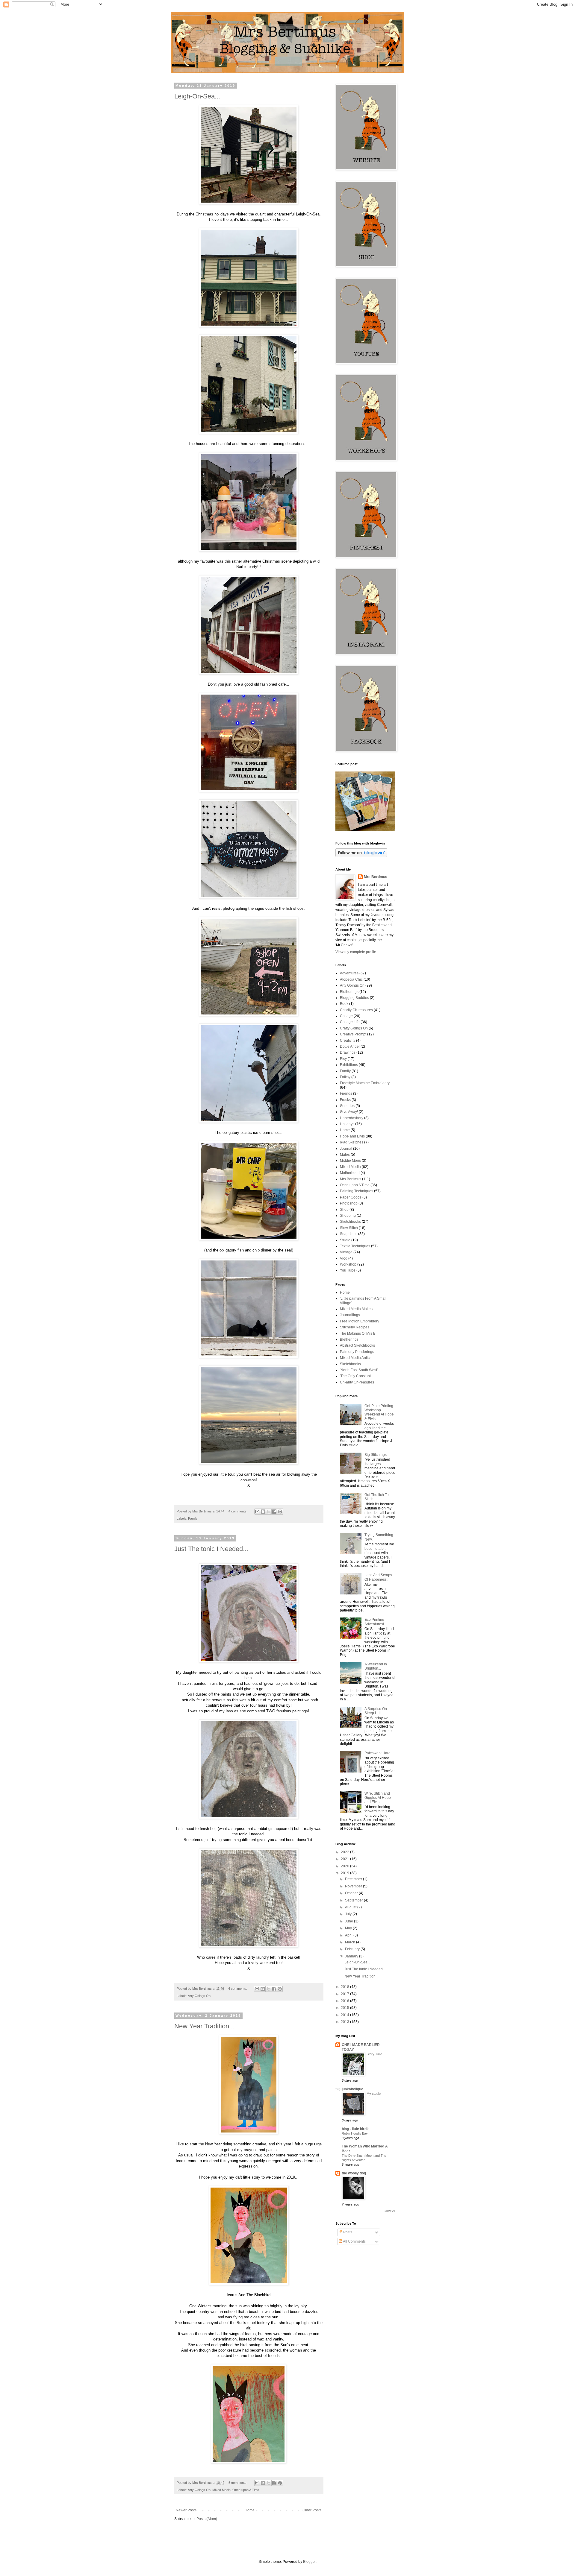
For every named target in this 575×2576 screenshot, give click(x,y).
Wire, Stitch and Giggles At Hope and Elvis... (378, 1798)
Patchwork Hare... (379, 1753)
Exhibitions (349, 1065)
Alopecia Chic (351, 979)
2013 (345, 2022)
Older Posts (312, 2510)
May (349, 1928)
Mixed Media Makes (356, 1309)
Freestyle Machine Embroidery (365, 1083)
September (354, 1900)
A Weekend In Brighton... (376, 1666)
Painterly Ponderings (357, 1352)
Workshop (348, 1264)
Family (193, 1518)
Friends (346, 1093)
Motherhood (350, 1173)
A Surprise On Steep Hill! (376, 1711)
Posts (347, 2232)
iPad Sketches (352, 1142)
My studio (374, 2094)
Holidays (347, 1124)
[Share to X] (269, 1512)
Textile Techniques (355, 1246)
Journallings (350, 1315)
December (354, 1879)
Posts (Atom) (207, 2519)
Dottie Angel (350, 1046)
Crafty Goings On (354, 1028)
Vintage (346, 1252)
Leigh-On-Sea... (197, 96)
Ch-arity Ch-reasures (357, 1382)
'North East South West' (359, 1370)
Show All (390, 2211)
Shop (344, 1210)
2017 (345, 1994)
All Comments (354, 2241)
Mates (345, 1155)
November (354, 1886)
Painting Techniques (357, 1191)
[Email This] (257, 1512)
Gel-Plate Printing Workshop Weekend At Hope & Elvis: (379, 1412)
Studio (345, 1240)
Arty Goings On (199, 1996)
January (352, 1956)
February (353, 1949)
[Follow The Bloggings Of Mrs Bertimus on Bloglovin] (361, 856)
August (351, 1907)
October (352, 1893)
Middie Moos (350, 1161)
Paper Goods (351, 1197)
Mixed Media (221, 2490)
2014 (345, 2015)
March (351, 1942)
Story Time (374, 2054)
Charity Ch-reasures (356, 1010)
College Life (350, 1022)
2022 (345, 1852)
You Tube (348, 1270)
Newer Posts (186, 2510)
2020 (345, 1866)
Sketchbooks (350, 1222)
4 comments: (238, 1511)
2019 (345, 1873)
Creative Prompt (353, 1034)
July (349, 1914)
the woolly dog (354, 2173)
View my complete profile (356, 952)
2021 (345, 1859)
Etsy (343, 1059)
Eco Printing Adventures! (374, 1622)
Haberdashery (352, 1118)
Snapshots (349, 1234)
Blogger (309, 2562)
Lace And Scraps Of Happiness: (378, 1577)
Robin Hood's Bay (355, 2133)
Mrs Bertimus (376, 877)
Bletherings (349, 992)
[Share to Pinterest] (280, 1512)
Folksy (345, 1077)
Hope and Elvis (352, 1136)
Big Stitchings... (377, 1455)
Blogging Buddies (354, 998)
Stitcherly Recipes (355, 1327)
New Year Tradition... (204, 2026)
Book (344, 1004)
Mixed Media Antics (356, 1358)
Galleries (347, 1106)
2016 (345, 2001)
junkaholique (352, 2089)
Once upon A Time (246, 2490)
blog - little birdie (356, 2129)
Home (250, 2510)
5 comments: (238, 2483)
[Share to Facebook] (274, 1512)
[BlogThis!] (263, 1512)
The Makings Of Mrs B (358, 1333)
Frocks (345, 1100)
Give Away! (349, 1112)
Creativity (348, 1041)
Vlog (344, 1258)
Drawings (348, 1052)
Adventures (349, 973)
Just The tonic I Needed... (211, 1549)
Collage (346, 1016)
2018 (345, 1987)
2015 (345, 2008)
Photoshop (349, 1203)
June (349, 1921)
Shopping (348, 1216)
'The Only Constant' (356, 1376)
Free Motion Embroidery (360, 1321)
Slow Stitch (349, 1228)
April (349, 1935)
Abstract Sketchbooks (357, 1345)
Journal (346, 1149)
